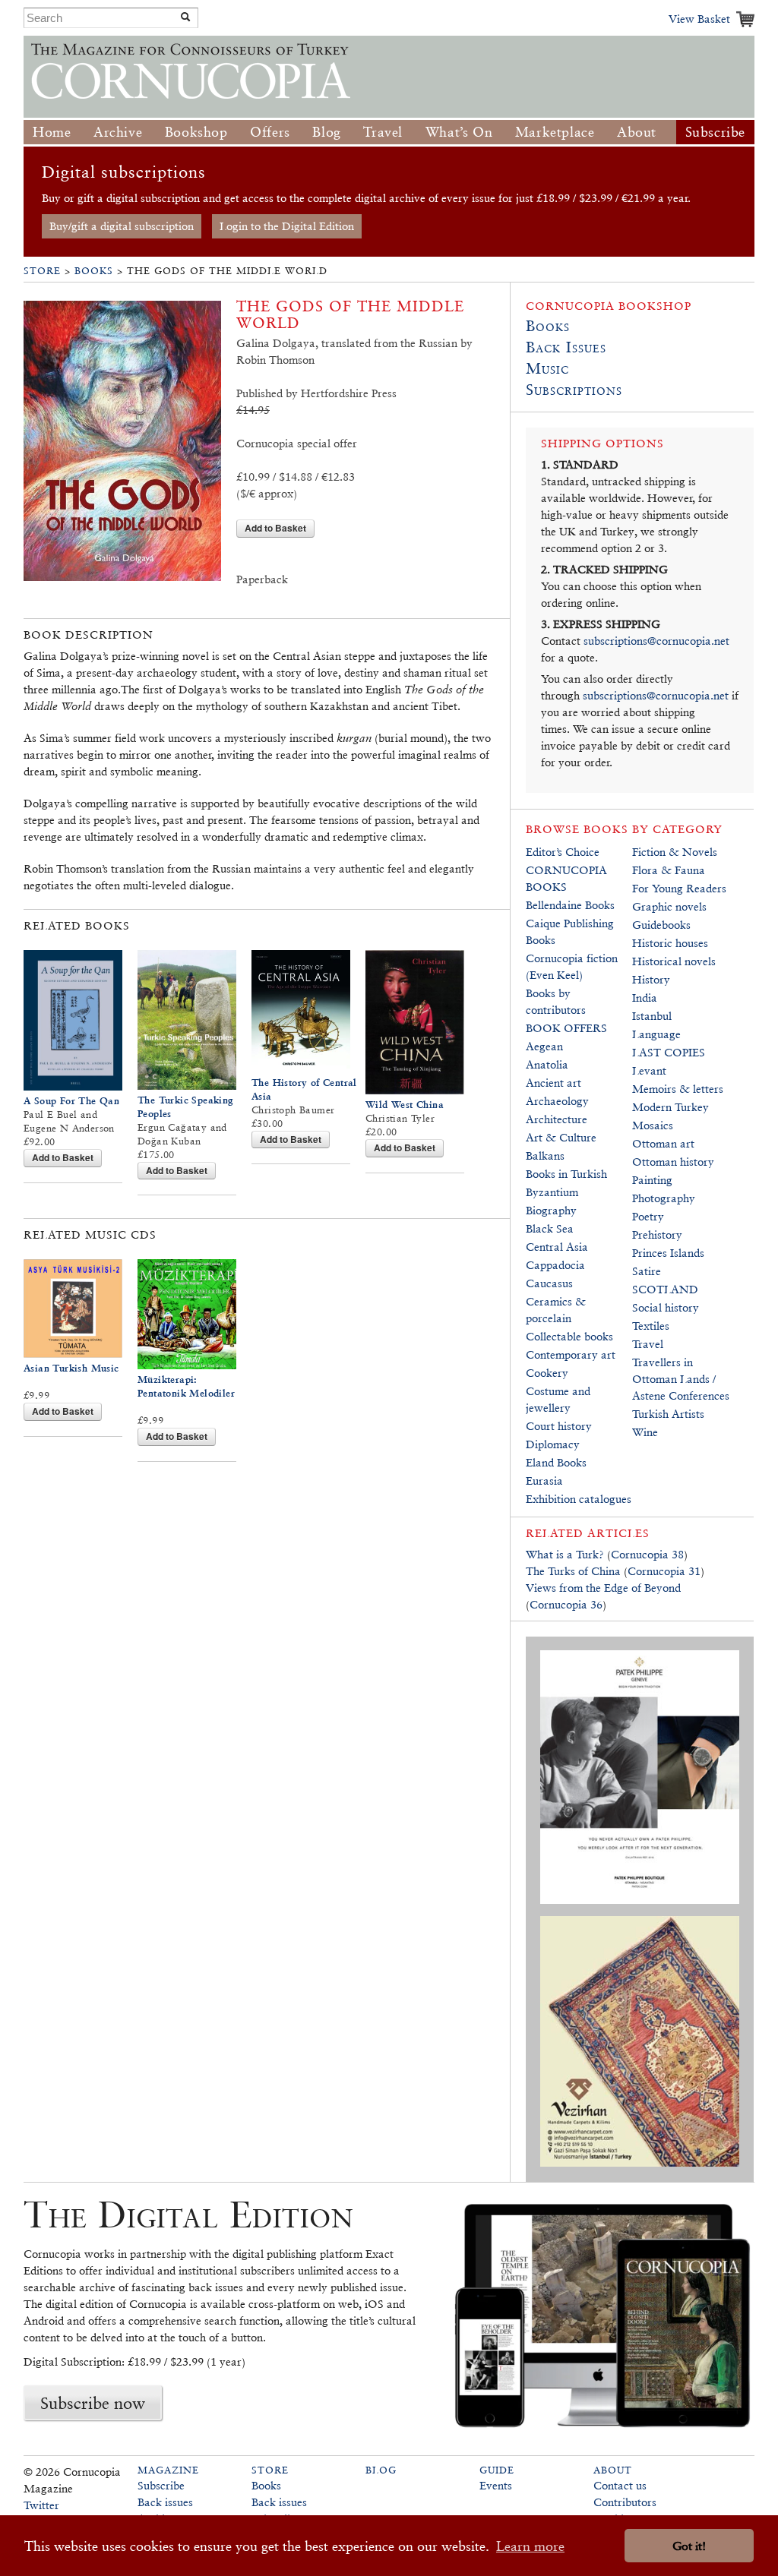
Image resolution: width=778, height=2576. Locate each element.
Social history (666, 1307)
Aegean (544, 1046)
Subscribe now (93, 2403)
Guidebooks (661, 925)
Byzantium (552, 1192)
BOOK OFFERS (566, 1028)
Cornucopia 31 (664, 1571)
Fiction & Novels (675, 852)
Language (656, 1034)
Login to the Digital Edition (287, 226)
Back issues (165, 2502)
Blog (326, 132)
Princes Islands (668, 1253)
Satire (647, 1271)
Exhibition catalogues (579, 1499)
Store (42, 271)
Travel (383, 132)
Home (52, 132)
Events (496, 2485)
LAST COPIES (669, 1052)
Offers (270, 132)
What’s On (459, 132)
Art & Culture (561, 1137)
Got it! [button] (689, 2546)
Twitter (41, 2505)
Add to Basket (275, 528)
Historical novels (674, 961)
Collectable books (569, 1336)
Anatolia (547, 1064)
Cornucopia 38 (647, 1554)
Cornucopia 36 (566, 1604)
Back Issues (566, 347)
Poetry (648, 1216)
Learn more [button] (530, 2546)
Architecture (557, 1119)
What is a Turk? (565, 1554)
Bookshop (196, 132)
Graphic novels (669, 906)
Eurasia (544, 1481)
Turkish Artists (668, 1414)
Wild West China (405, 1105)
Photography (664, 1198)
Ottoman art (663, 1143)
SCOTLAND (665, 1289)
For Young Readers (679, 888)
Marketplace (555, 132)
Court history (559, 1426)
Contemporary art (571, 1354)
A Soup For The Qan (71, 1101)
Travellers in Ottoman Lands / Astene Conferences (681, 1379)
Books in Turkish (566, 1174)
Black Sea (550, 1228)
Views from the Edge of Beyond (603, 1588)
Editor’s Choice (563, 852)
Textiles (651, 1326)
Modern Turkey (670, 1107)
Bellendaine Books (570, 905)
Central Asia (557, 1247)
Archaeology (557, 1101)
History (651, 979)
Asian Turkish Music (71, 1368)
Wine (645, 1432)
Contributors (625, 2502)
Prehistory (657, 1234)
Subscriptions (574, 390)
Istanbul (652, 1016)
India (645, 998)
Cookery (547, 1373)
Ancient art (553, 1083)
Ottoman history (673, 1162)
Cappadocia (555, 1265)
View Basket (699, 19)
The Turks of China (573, 1571)
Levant (649, 1070)
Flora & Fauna (669, 870)
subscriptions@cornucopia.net (656, 641)
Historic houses (670, 943)
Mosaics (653, 1125)
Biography (551, 1210)
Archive (118, 132)
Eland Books (556, 1462)
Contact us (620, 2485)
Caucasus (549, 1283)
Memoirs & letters (678, 1089)
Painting (652, 1180)
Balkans (545, 1155)
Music (547, 368)
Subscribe (715, 132)
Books (94, 271)
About (637, 132)
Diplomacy (553, 1444)
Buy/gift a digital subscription (122, 226)
